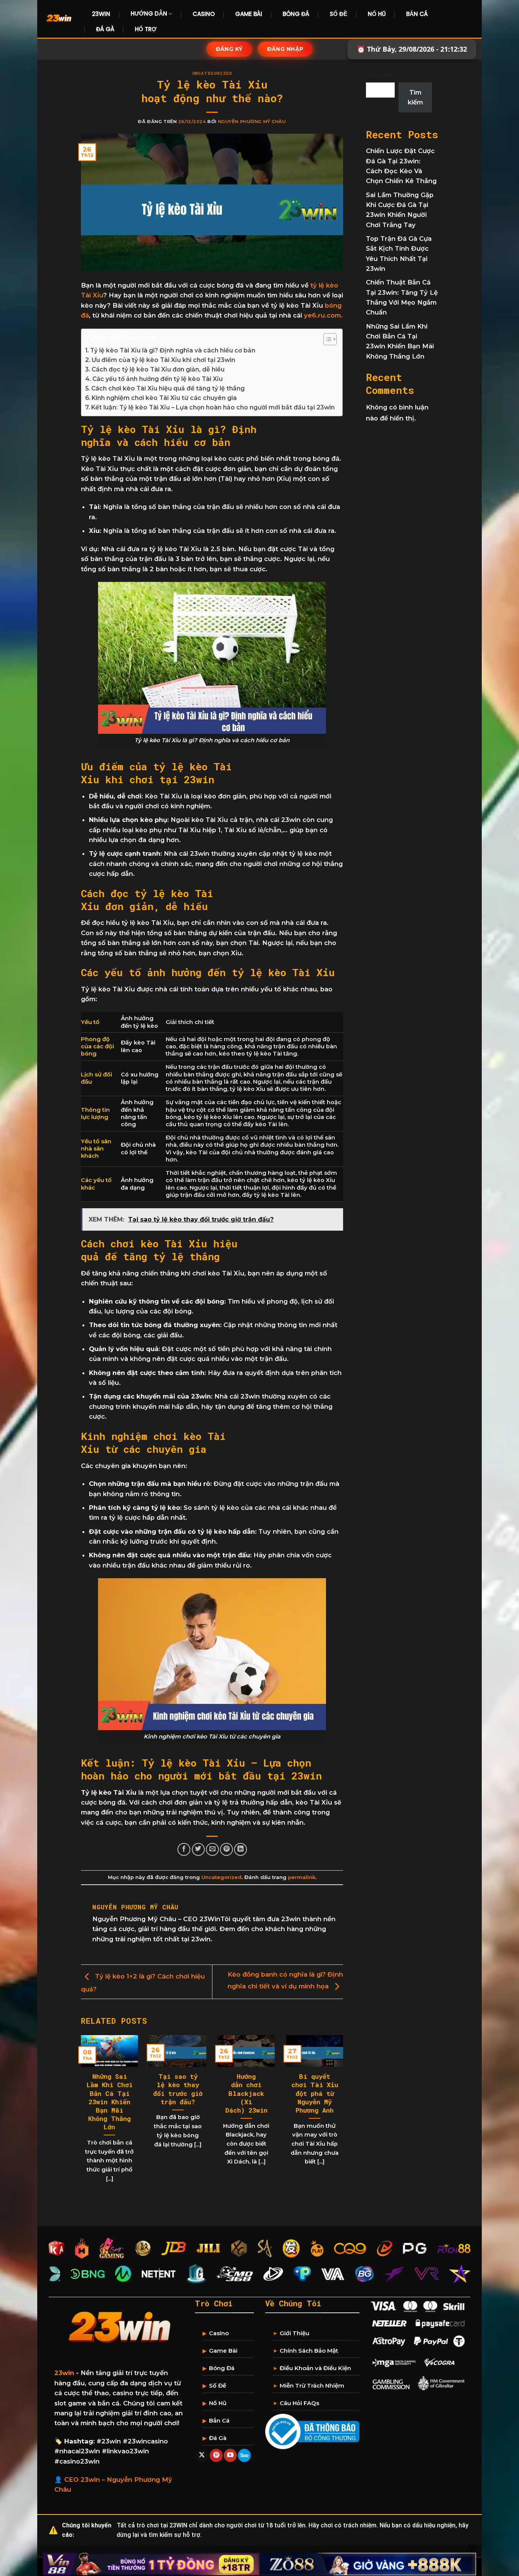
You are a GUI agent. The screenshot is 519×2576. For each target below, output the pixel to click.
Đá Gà (105, 29)
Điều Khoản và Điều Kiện (315, 2368)
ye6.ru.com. (323, 315)
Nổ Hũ (377, 14)
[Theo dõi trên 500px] (244, 2455)
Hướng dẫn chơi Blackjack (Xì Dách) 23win (246, 2093)
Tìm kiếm (380, 75)
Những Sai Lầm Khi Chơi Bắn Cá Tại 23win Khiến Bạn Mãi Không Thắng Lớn (110, 2102)
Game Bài (249, 14)
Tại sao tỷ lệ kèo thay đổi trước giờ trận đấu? (178, 2089)
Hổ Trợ (146, 29)
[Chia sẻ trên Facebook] (184, 1849)
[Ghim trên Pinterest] (226, 1849)
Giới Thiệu (294, 2333)
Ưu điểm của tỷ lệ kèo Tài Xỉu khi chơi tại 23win (163, 360)
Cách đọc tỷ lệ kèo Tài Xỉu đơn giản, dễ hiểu (158, 369)
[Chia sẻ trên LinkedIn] (241, 1849)
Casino (204, 14)
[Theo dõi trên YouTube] (230, 2455)
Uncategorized (212, 73)
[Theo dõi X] (202, 2455)
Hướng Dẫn (149, 13)
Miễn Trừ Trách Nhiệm (312, 2386)
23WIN (101, 14)
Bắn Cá (417, 14)
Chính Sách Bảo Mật (309, 2351)
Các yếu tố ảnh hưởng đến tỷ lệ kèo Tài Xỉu (157, 379)
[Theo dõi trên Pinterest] (216, 2455)
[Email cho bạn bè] (212, 1849)
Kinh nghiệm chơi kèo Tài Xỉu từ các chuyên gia (164, 398)
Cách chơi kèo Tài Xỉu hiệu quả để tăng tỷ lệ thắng (168, 388)
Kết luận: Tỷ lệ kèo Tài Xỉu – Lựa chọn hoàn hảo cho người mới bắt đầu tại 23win (213, 407)
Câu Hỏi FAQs (299, 2403)
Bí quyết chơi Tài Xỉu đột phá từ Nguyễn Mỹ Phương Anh (315, 2093)
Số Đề (339, 14)
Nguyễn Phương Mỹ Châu (252, 122)
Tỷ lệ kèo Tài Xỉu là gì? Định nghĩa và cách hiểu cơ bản (173, 350)
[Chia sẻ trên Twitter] (198, 1849)
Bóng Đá (296, 14)
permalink (302, 1877)
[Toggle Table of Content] (326, 339)
